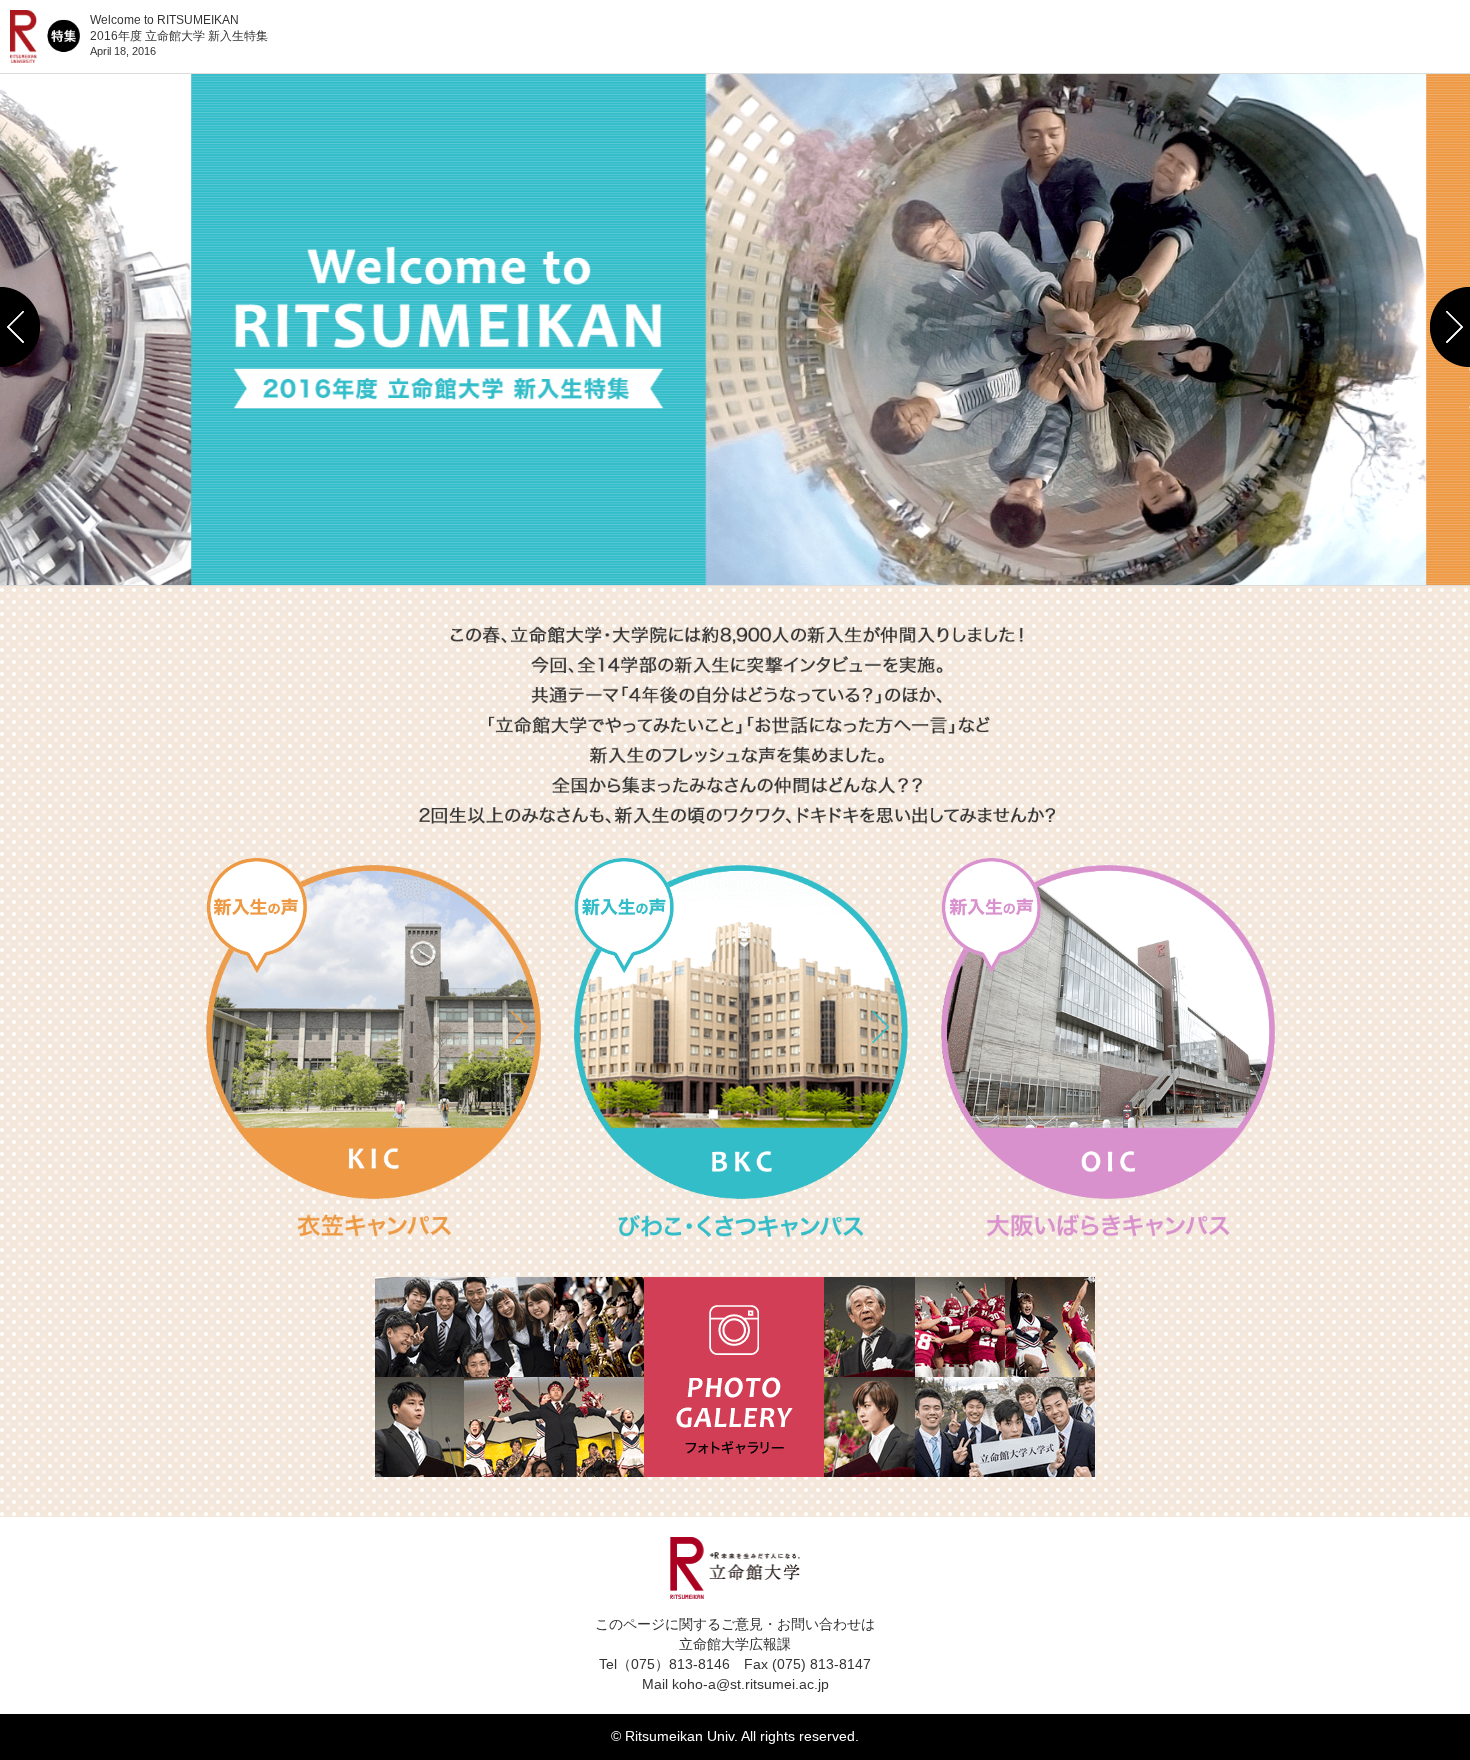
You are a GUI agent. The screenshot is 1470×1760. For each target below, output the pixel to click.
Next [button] (1450, 327)
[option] (735, 327)
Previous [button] (20, 327)
